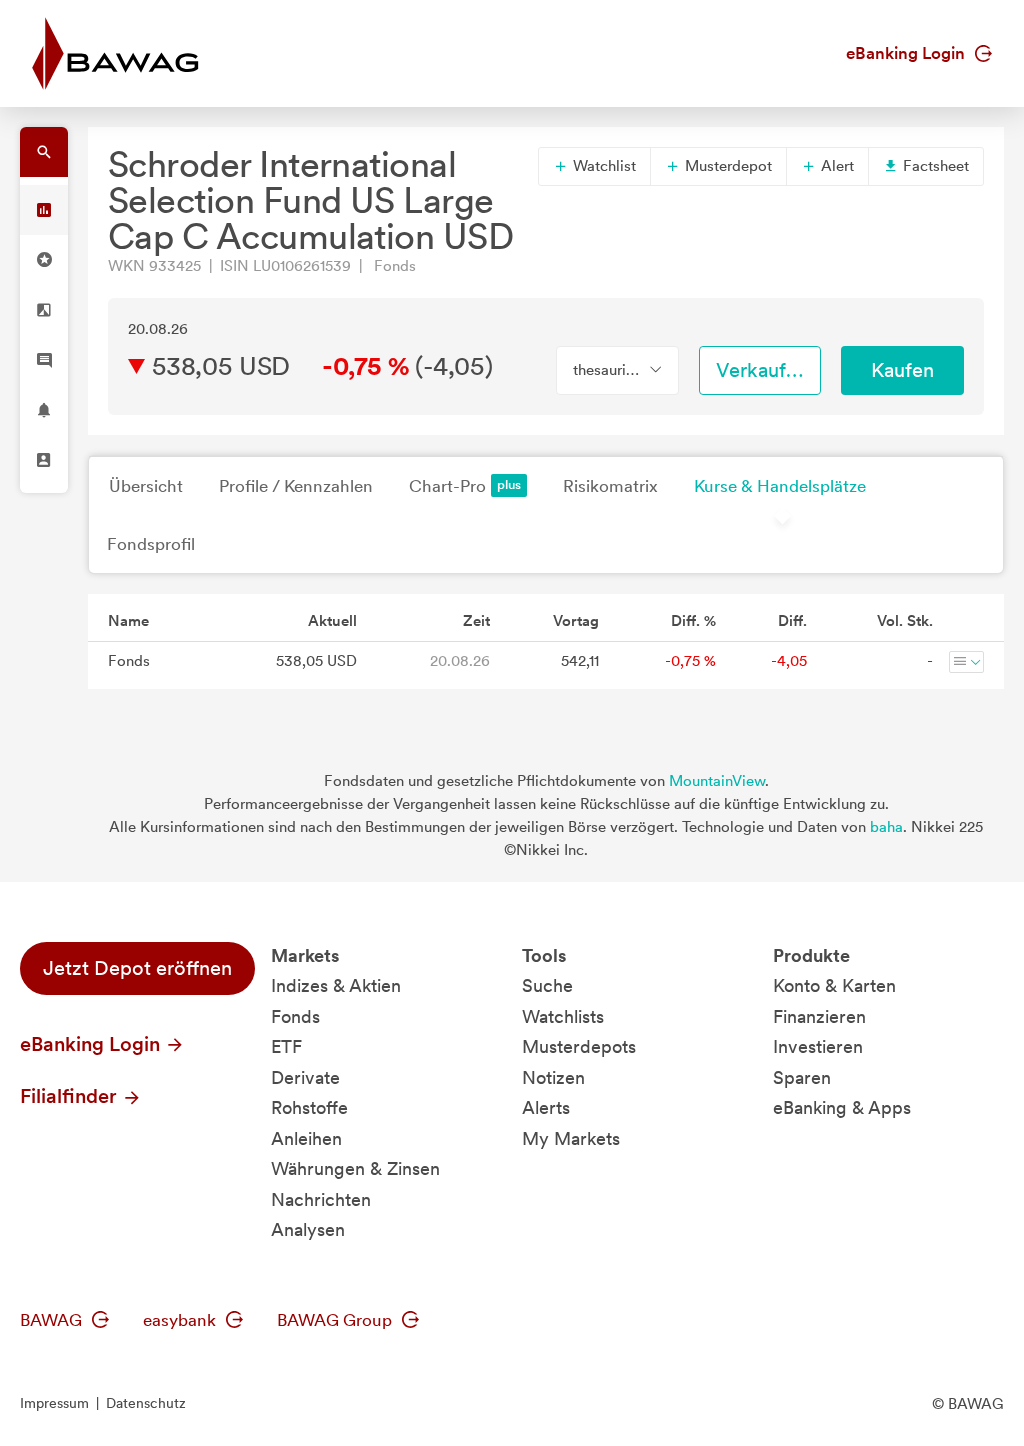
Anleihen (306, 1138)
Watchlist (602, 166)
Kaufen (902, 370)
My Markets (571, 1138)
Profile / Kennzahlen (296, 486)
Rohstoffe (309, 1107)
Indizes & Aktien (336, 985)
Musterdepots (579, 1046)
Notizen (553, 1077)
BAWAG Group (336, 1320)
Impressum (54, 1403)
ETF (286, 1046)
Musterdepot (726, 166)
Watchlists (563, 1016)
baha (886, 827)
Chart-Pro (447, 486)
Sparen (802, 1077)
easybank (181, 1320)
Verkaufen (762, 370)
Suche (547, 985)
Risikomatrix (610, 486)
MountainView (717, 781)
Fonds (295, 1016)
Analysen (308, 1229)
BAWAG (53, 1320)
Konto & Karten (834, 985)
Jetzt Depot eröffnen (137, 968)
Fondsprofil (151, 544)
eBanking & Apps (842, 1107)
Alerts (546, 1107)
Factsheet (934, 166)
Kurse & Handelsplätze (780, 486)
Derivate (305, 1077)
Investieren (818, 1046)
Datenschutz (146, 1403)
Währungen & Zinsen (355, 1168)
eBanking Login (907, 53)
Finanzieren (819, 1016)
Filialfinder (71, 1096)
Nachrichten (321, 1199)
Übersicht (146, 486)
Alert (835, 166)
